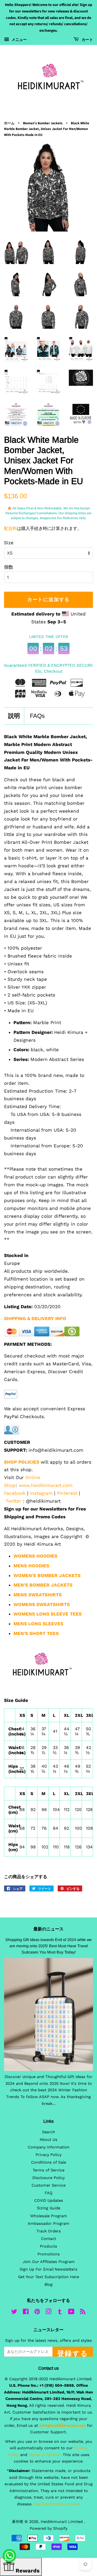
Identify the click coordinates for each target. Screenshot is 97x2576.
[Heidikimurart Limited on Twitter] (14, 2313)
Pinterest (67, 1493)
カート (87, 40)
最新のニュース (48, 1929)
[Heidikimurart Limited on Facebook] (26, 2313)
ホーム (9, 123)
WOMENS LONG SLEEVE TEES (48, 1614)
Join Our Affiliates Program (49, 2262)
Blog (48, 2284)
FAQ (49, 2193)
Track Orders (49, 2231)
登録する (73, 2353)
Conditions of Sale (48, 2162)
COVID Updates (49, 2201)
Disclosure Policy (48, 2178)
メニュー (19, 40)
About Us (48, 2140)
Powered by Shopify (48, 2528)
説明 (14, 716)
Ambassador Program (48, 2224)
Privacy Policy (48, 2155)
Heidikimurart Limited (62, 2522)
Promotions (49, 2254)
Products (48, 2246)
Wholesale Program (49, 2216)
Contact (48, 2239)
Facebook (15, 1493)
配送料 (11, 528)
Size (9, 543)
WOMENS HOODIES (35, 1556)
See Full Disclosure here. (57, 2504)
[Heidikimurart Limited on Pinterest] (37, 2313)
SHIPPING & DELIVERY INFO (35, 1318)
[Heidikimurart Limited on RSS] (83, 2313)
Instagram (41, 1493)
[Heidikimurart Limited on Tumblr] (60, 2313)
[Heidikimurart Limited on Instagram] (48, 2313)
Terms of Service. (45, 2455)
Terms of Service (48, 2170)
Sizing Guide (49, 2208)
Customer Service (48, 2185)
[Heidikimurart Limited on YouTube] (71, 2313)
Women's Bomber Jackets (43, 123)
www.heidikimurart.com (46, 1485)
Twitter (13, 1501)
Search (48, 2132)
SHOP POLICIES (22, 1462)
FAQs (37, 716)
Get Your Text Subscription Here (48, 2277)
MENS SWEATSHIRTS (38, 1595)
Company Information (49, 2147)
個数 (9, 567)
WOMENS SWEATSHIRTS (42, 1604)
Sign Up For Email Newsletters (48, 2269)
